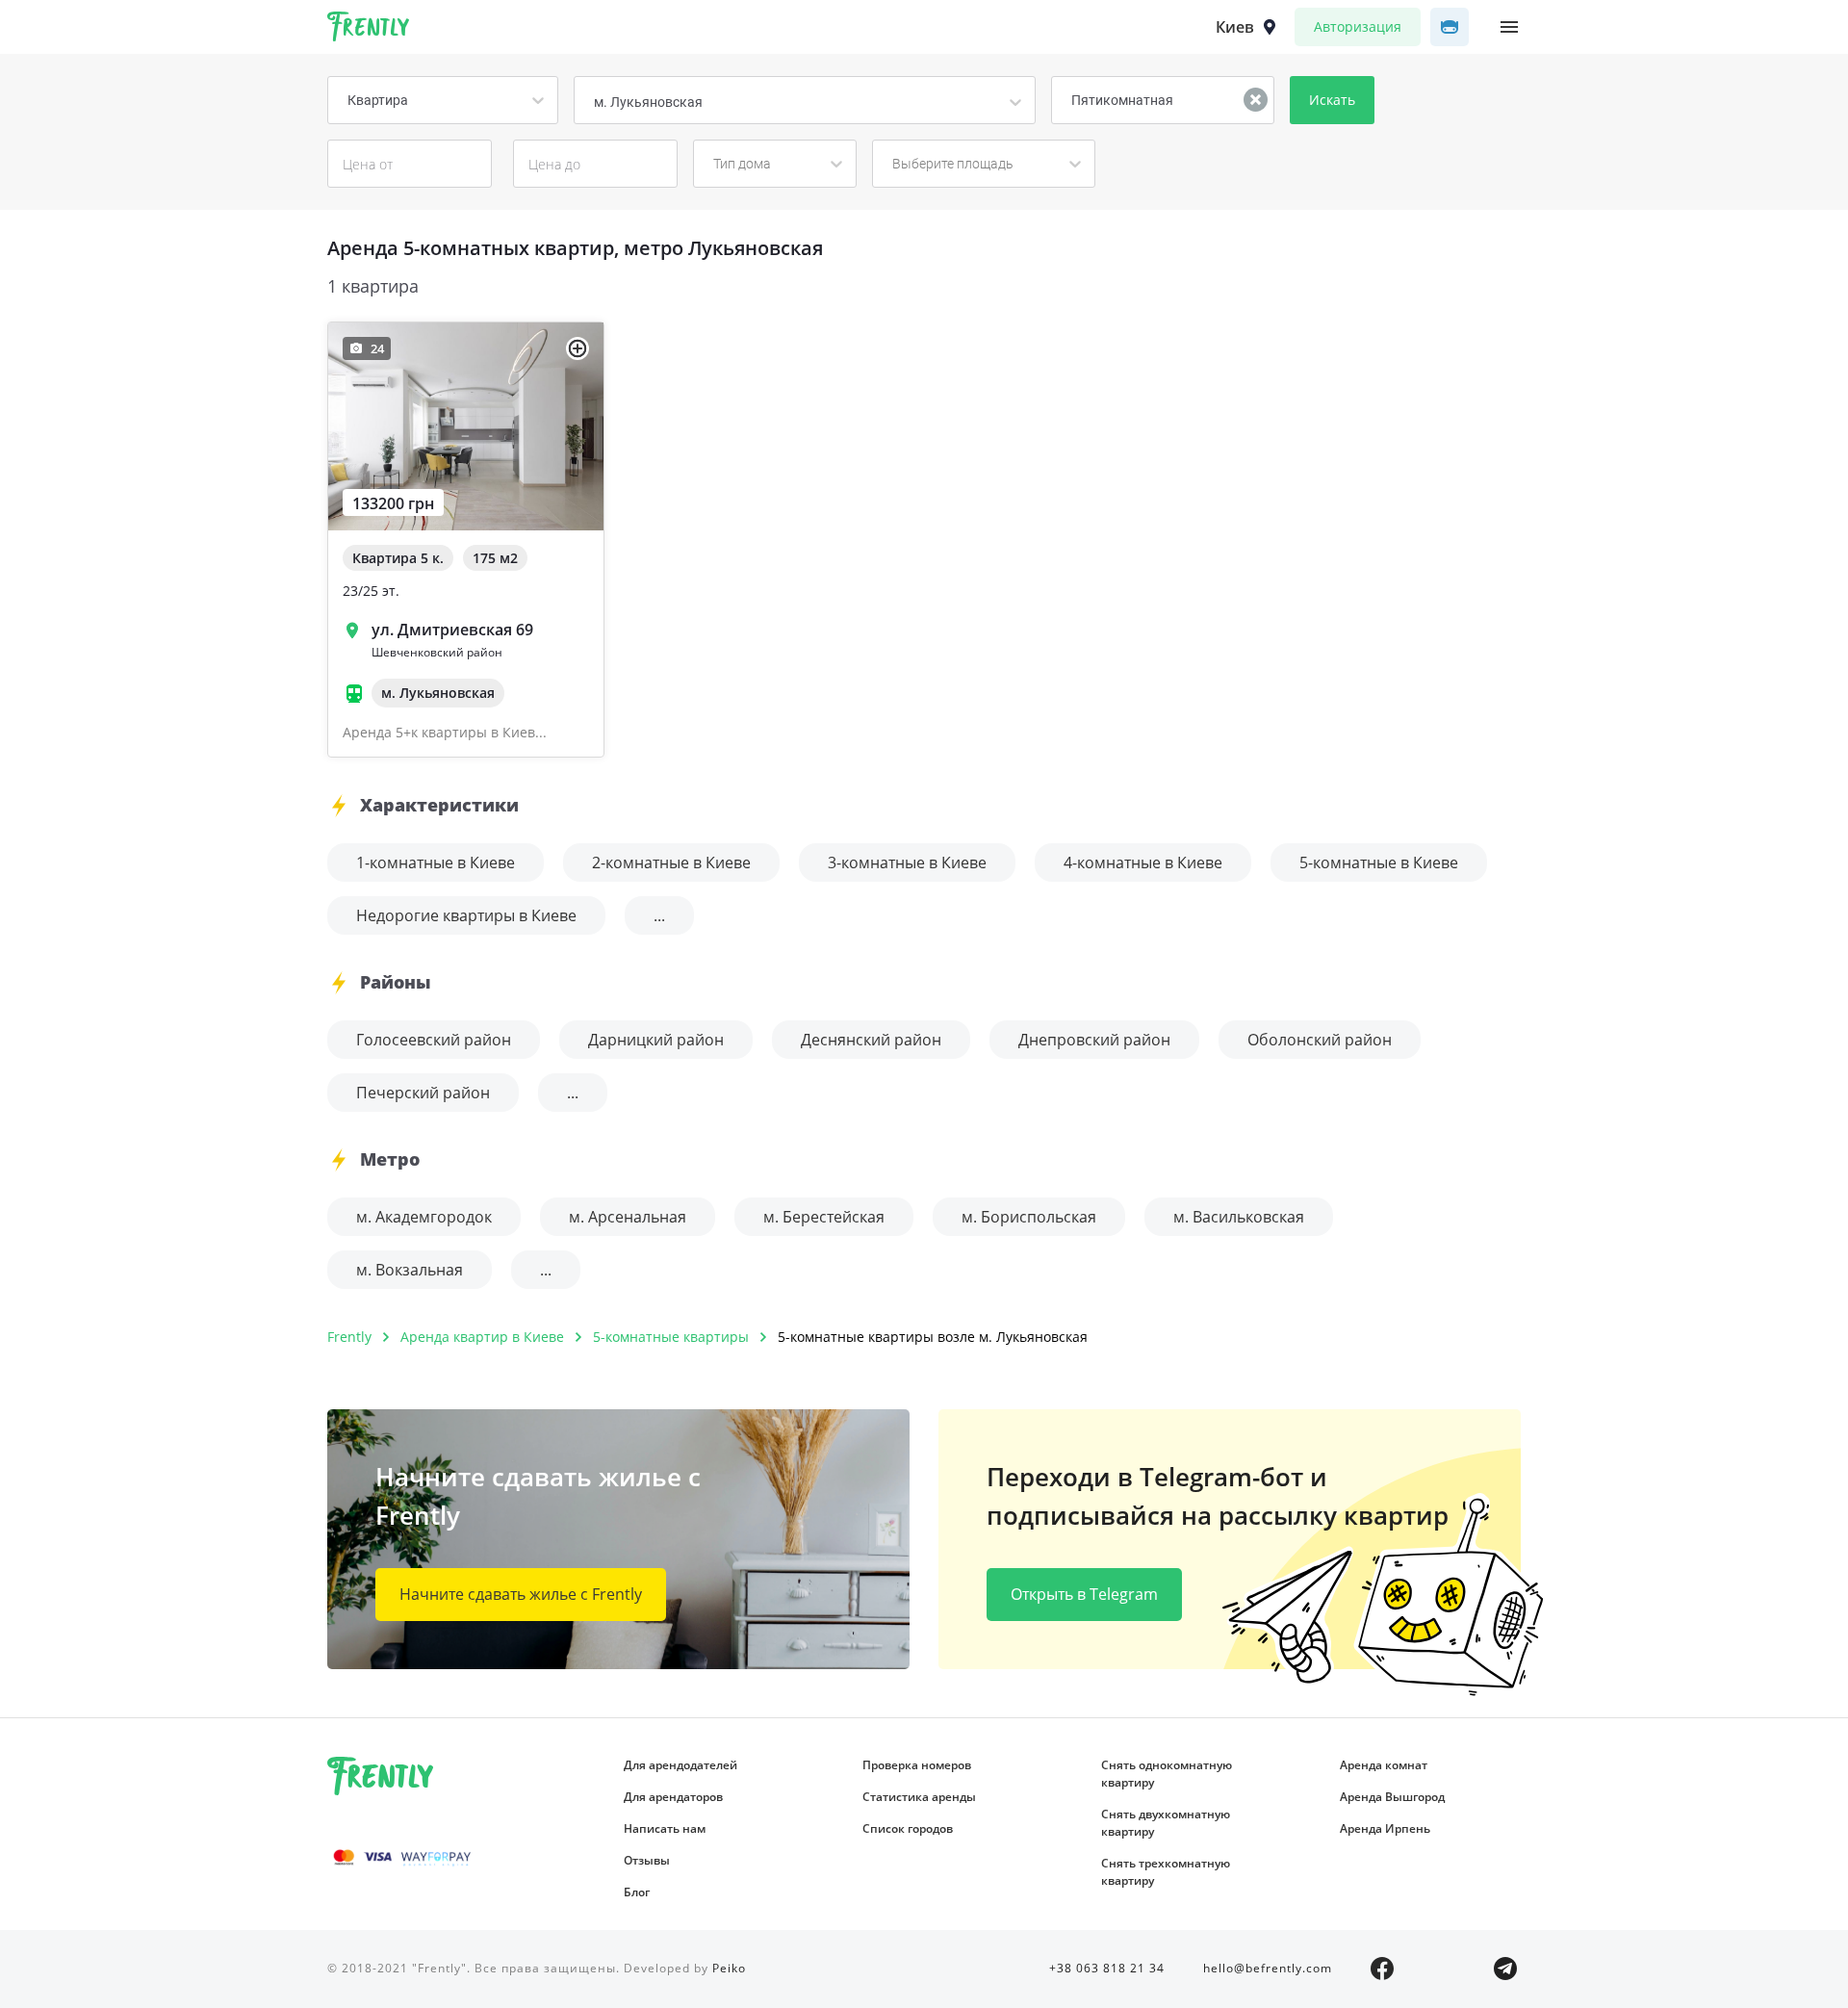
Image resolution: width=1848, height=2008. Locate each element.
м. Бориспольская (1029, 1217)
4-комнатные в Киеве (1143, 862)
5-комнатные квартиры (671, 1337)
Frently (369, 30)
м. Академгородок (424, 1217)
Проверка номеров (917, 1765)
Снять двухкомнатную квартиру (1166, 1823)
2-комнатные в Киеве (671, 862)
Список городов (908, 1828)
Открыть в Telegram (1084, 1594)
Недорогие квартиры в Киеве (466, 915)
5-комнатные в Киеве (1379, 862)
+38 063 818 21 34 (1107, 1968)
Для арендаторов (673, 1797)
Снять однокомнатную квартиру (1167, 1774)
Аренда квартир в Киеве (482, 1337)
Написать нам (665, 1828)
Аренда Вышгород (1392, 1797)
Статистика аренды (919, 1797)
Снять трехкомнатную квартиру (1166, 1872)
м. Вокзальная (410, 1270)
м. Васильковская (1239, 1217)
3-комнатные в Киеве (907, 862)
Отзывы (647, 1860)
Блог (637, 1892)
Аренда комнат (1384, 1765)
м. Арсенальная (628, 1217)
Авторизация (1358, 26)
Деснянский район (871, 1040)
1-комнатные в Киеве (436, 862)
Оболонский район (1320, 1040)
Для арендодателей (680, 1765)
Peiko (729, 1968)
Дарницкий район (656, 1040)
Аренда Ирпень (1385, 1828)
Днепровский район (1094, 1040)
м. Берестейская (824, 1217)
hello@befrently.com (1268, 1968)
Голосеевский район (434, 1040)
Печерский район (423, 1093)
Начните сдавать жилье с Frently (521, 1594)
